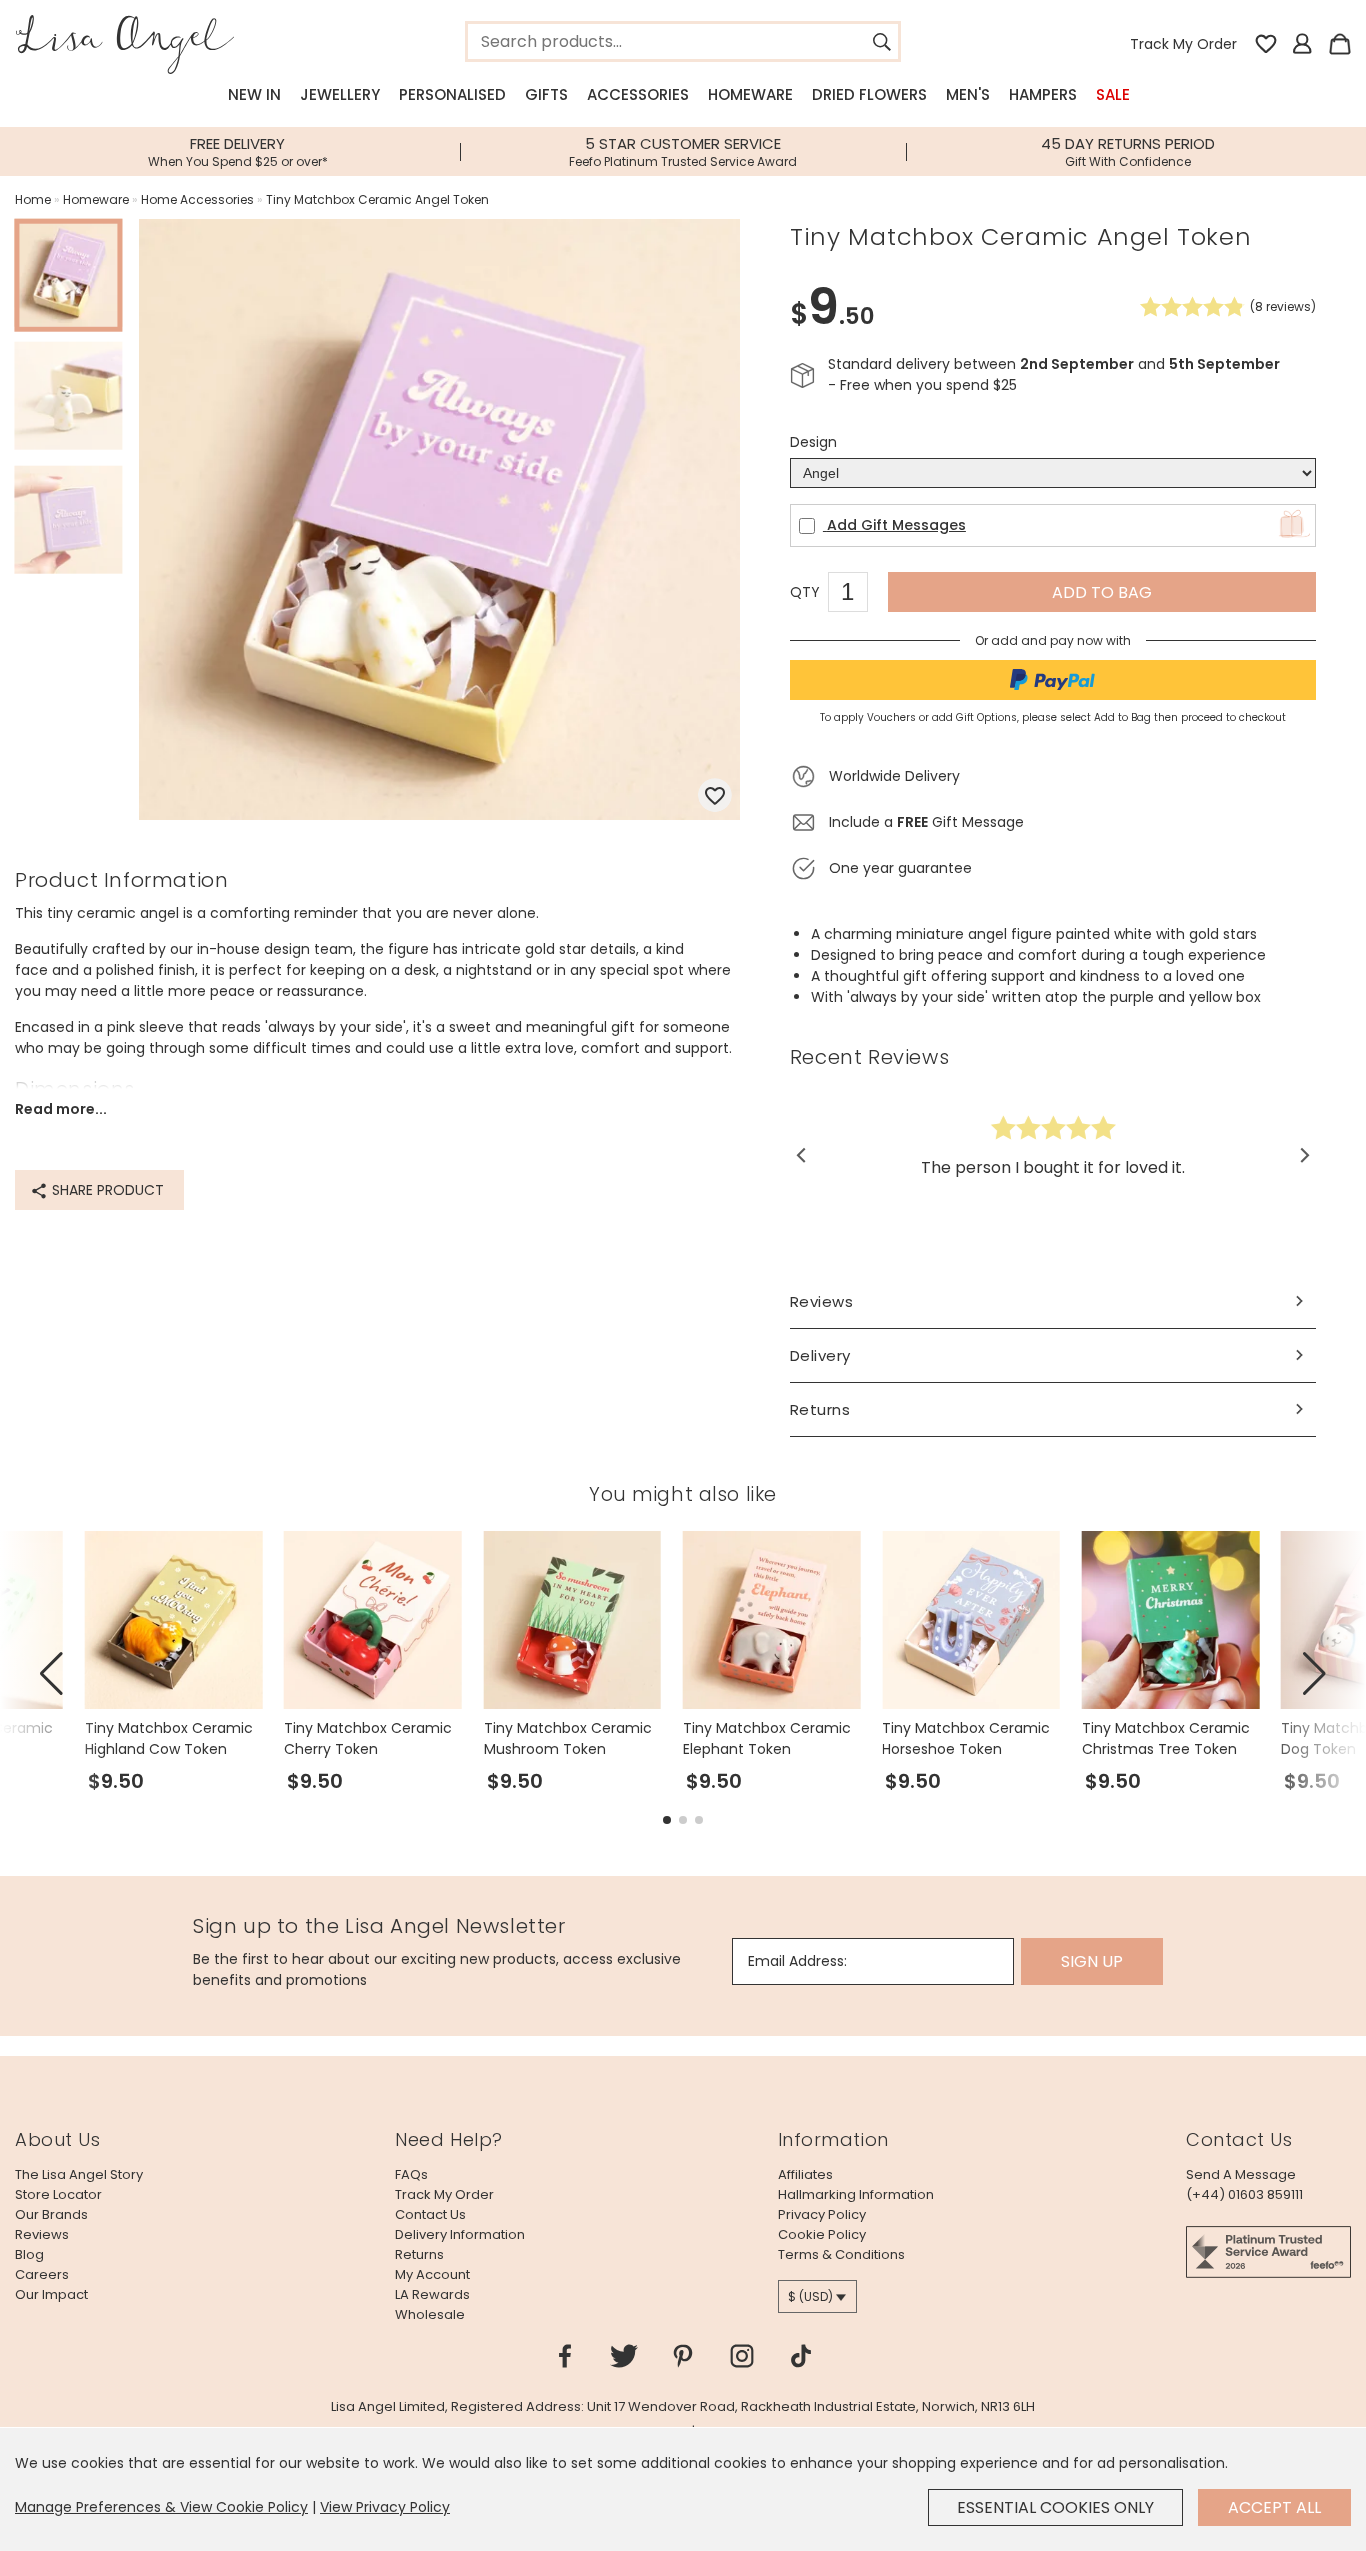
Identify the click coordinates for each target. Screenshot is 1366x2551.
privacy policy (822, 2214)
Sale (1113, 94)
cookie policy (822, 2234)
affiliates (805, 2174)
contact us (430, 2214)
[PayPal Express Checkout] (1053, 680)
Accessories (638, 94)
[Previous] (802, 1155)
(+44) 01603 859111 (1244, 2194)
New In (254, 94)
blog (29, 2254)
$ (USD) (810, 2296)
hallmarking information (856, 2194)
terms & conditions (841, 2254)
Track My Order (1183, 44)
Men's (968, 94)
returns (419, 2254)
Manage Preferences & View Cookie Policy (161, 2507)
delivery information (460, 2234)
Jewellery (340, 94)
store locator (58, 2194)
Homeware (750, 94)
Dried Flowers (869, 94)
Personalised (452, 94)
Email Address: (797, 1961)
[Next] (1303, 1155)
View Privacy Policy (385, 2507)
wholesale (430, 2314)
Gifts (546, 94)
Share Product (106, 1190)
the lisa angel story (79, 2174)
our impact (51, 2294)
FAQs (411, 2174)
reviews (42, 2234)
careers (42, 2274)
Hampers (1043, 94)
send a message (1241, 2174)
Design (813, 442)
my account (432, 2274)
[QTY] (858, 595)
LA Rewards (432, 2294)
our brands (51, 2214)
